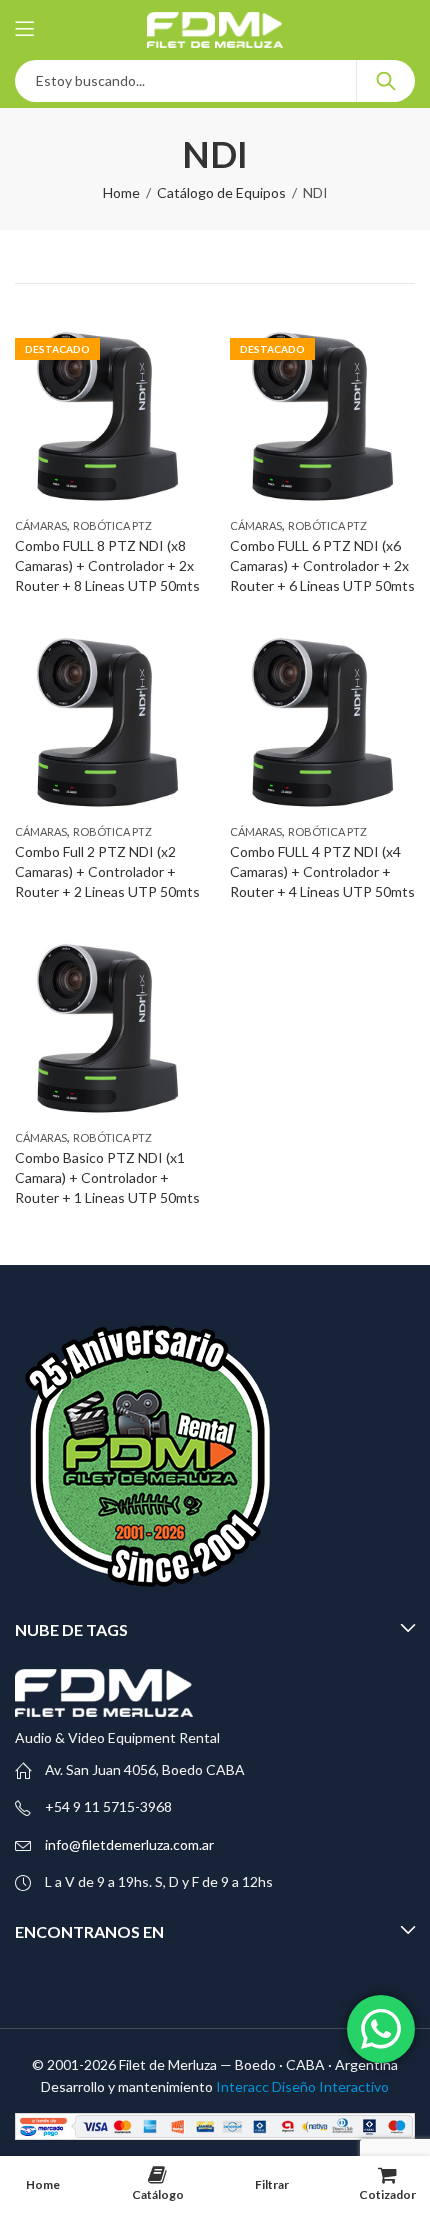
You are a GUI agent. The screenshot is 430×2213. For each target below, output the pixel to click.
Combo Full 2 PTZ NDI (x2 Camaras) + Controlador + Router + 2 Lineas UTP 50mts (107, 871)
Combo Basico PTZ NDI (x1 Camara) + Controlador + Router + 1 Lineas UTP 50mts (107, 1177)
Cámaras (41, 525)
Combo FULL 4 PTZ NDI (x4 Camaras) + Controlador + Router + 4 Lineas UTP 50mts (322, 871)
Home (121, 192)
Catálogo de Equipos (221, 192)
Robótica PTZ (112, 525)
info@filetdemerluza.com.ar (129, 1844)
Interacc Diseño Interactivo (302, 2086)
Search (386, 81)
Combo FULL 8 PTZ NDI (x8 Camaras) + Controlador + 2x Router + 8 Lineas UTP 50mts (107, 565)
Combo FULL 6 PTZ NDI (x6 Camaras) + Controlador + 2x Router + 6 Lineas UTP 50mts (322, 565)
